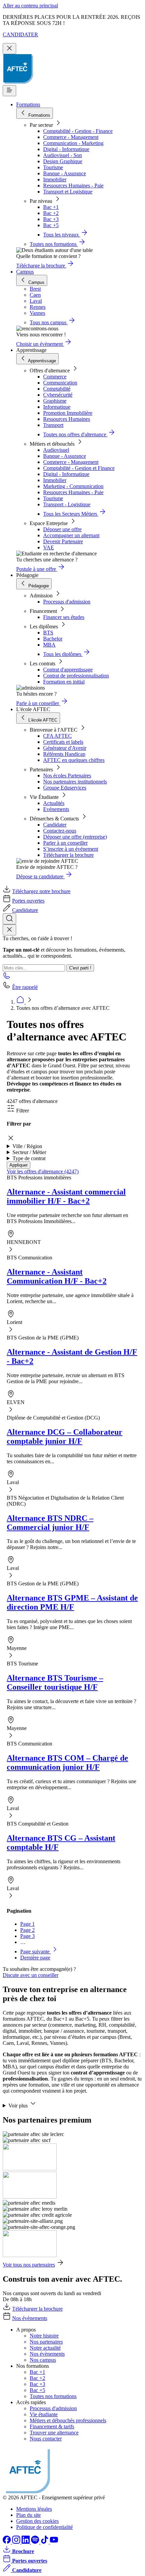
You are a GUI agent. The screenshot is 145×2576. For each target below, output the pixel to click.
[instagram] (17, 2542)
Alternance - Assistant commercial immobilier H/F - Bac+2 (66, 1196)
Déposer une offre (62, 529)
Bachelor (53, 639)
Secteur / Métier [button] (29, 1152)
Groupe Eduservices (65, 788)
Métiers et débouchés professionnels (68, 2420)
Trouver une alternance (54, 2433)
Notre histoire (44, 2336)
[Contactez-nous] (7, 978)
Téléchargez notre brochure (41, 891)
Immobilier (55, 179)
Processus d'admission (67, 602)
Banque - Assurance (65, 173)
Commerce (55, 377)
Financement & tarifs (52, 2426)
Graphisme (55, 401)
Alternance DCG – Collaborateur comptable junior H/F (65, 1437)
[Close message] (9, 49)
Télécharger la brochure (68, 855)
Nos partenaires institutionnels (75, 782)
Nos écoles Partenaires (67, 776)
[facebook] (7, 2542)
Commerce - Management (71, 137)
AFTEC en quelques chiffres (74, 760)
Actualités (54, 803)
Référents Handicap (64, 754)
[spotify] (36, 2542)
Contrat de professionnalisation (76, 676)
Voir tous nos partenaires (29, 2265)
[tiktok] (45, 2542)
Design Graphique (63, 161)
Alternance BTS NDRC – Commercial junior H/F (50, 1523)
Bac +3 (51, 219)
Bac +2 (51, 213)
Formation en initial (64, 682)
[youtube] (54, 2542)
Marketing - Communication (73, 486)
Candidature (25, 910)
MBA (49, 645)
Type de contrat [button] (29, 1158)
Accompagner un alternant (71, 535)
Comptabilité (57, 389)
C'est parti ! (80, 968)
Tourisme (53, 167)
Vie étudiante (44, 2414)
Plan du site (28, 2515)
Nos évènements (30, 2318)
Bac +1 (51, 207)
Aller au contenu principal (30, 6)
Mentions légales (34, 2509)
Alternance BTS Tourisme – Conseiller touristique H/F (55, 1682)
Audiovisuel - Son (63, 155)
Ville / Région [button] (27, 1146)
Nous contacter (46, 2439)
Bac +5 (51, 225)
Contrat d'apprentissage (68, 670)
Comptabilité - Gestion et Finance (79, 468)
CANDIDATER (20, 34)
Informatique (57, 407)
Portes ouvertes (28, 901)
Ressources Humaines (67, 419)
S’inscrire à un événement (71, 849)
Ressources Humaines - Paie (73, 186)
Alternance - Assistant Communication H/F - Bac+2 (57, 1276)
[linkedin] (26, 2542)
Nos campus (43, 2360)
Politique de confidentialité (45, 2527)
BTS (48, 633)
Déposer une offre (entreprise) (75, 837)
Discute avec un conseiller (31, 1975)
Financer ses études (64, 617)
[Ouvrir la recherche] (9, 919)
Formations (28, 104)
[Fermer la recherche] (9, 930)
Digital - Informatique (66, 149)
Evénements (56, 809)
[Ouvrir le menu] (9, 91)
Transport (53, 425)
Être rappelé (25, 987)
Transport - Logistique (67, 504)
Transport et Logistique (68, 192)
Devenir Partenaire (63, 541)
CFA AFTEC (57, 736)
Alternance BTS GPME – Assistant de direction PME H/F (72, 1602)
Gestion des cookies (37, 2521)
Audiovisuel (56, 450)
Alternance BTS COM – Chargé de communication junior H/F (67, 1762)
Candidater (55, 825)
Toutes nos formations (53, 2396)
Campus (25, 272)
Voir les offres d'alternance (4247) (43, 1171)
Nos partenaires (46, 2342)
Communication (60, 383)
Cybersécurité (58, 395)
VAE (49, 547)
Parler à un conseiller (65, 843)
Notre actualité (45, 2348)
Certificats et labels (63, 742)
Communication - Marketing (73, 143)
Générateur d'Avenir (65, 748)
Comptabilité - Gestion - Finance (78, 131)
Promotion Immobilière (68, 413)
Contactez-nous (60, 831)
